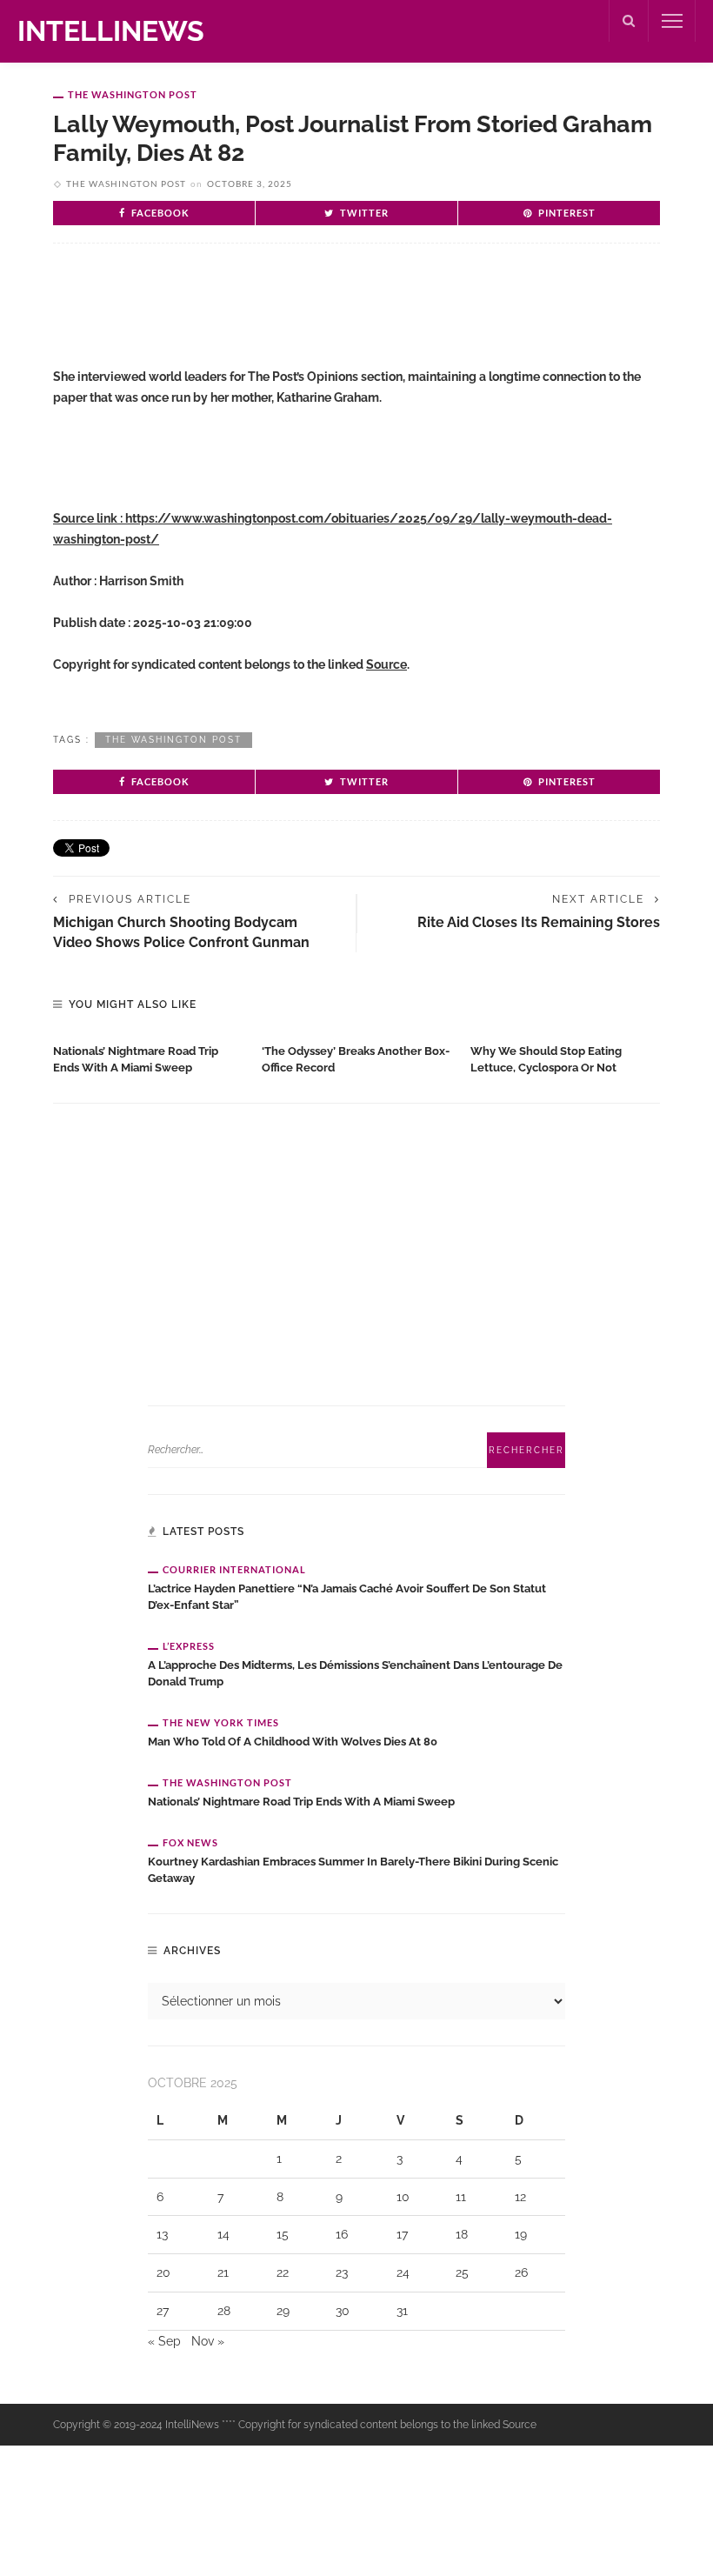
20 (163, 2272)
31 (402, 2311)
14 (223, 2234)
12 (520, 2197)
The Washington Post (133, 94)
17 (402, 2234)
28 (224, 2311)
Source (386, 664)
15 (283, 2234)
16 (342, 2234)
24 (403, 2272)
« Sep (164, 2341)
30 (343, 2311)
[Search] (629, 21)
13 (162, 2234)
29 (283, 2311)
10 (403, 2197)
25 (462, 2272)
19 (521, 2234)
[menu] (672, 21)
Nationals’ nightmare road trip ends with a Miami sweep (301, 1802)
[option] (149, 1056)
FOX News (190, 1842)
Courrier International (234, 1569)
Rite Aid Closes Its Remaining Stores (539, 922)
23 (342, 2272)
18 (462, 2234)
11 (461, 2197)
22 (283, 2272)
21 (223, 2272)
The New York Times (221, 1722)
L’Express (189, 1646)
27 (163, 2311)
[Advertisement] (257, 313)
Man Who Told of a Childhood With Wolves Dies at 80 (293, 1742)
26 (521, 2272)
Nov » (208, 2341)
